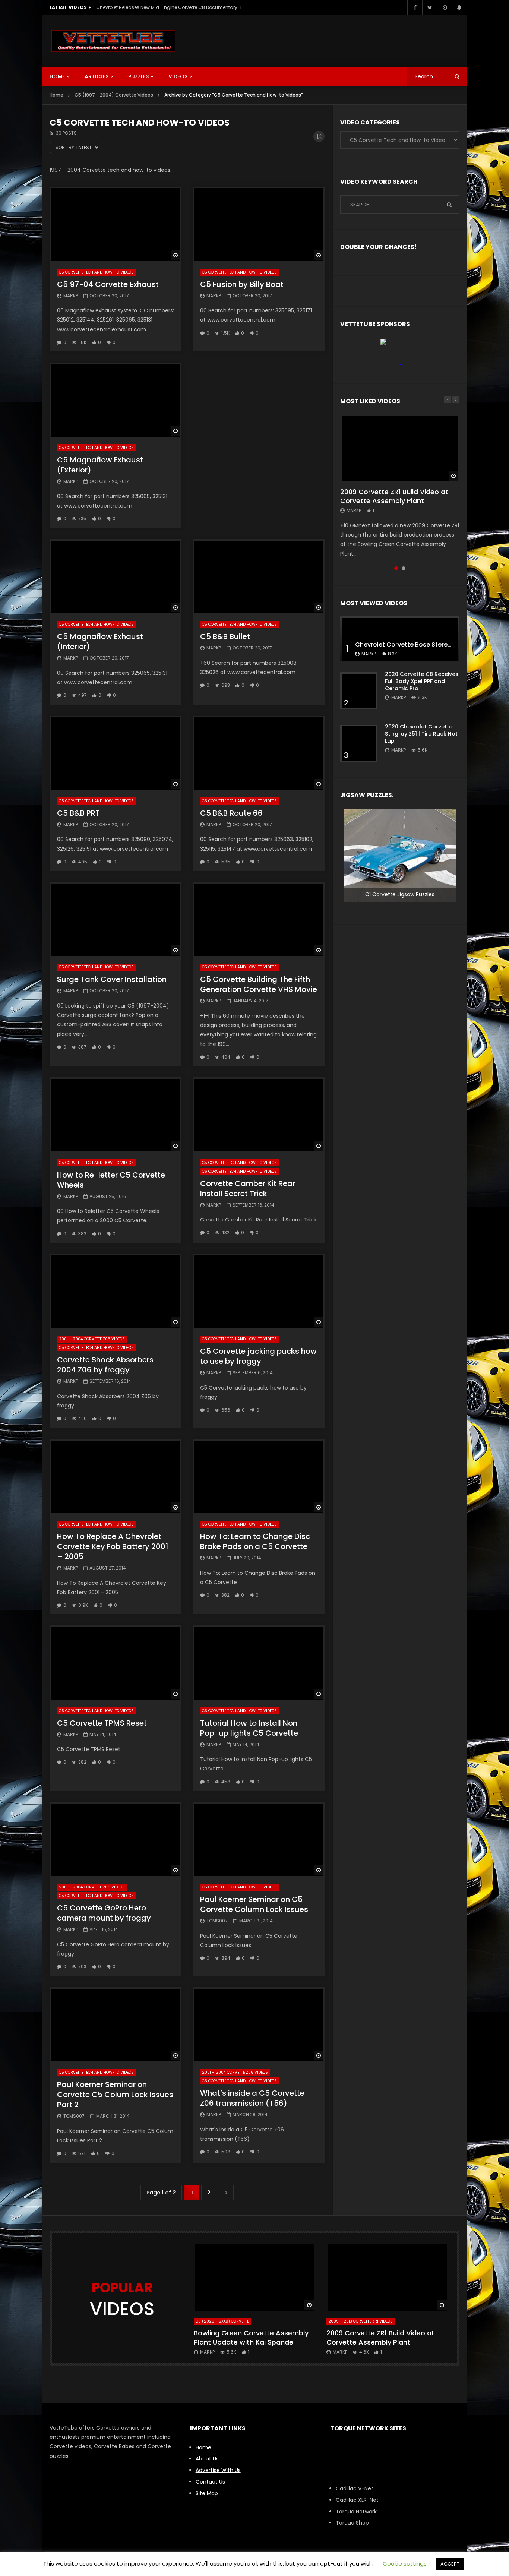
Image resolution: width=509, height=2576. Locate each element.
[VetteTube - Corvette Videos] (113, 41)
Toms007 (217, 1921)
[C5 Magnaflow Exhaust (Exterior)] (116, 400)
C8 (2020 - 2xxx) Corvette (222, 2321)
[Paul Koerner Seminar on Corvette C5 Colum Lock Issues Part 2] (116, 2024)
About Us (207, 2459)
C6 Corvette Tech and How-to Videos (239, 1171)
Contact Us (210, 2482)
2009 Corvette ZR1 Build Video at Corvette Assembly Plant (394, 496)
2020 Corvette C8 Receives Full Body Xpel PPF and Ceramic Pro (422, 681)
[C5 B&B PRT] (116, 753)
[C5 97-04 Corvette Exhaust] (116, 224)
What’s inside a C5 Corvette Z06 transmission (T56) (252, 2098)
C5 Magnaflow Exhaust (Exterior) (100, 465)
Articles (97, 76)
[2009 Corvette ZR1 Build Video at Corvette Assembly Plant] (400, 448)
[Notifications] (459, 7)
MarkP (71, 296)
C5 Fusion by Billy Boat (242, 284)
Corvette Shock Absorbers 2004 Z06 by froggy (105, 1365)
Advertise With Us (218, 2470)
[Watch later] (445, 7)
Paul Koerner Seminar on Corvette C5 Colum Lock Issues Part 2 (115, 2095)
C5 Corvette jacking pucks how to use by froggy (258, 1356)
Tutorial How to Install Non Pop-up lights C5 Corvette (249, 1728)
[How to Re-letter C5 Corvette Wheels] (116, 1114)
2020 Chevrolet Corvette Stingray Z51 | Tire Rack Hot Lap (421, 734)
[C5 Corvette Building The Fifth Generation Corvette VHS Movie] (259, 919)
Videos (178, 76)
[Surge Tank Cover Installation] (116, 919)
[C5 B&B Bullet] (259, 576)
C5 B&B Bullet (225, 636)
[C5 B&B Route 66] (259, 753)
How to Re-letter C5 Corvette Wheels (111, 1180)
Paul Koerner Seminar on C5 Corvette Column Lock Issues (254, 1904)
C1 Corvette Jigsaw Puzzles (400, 894)
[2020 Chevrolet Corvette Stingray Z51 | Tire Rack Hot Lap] (359, 743)
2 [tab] (404, 568)
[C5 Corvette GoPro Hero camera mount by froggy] (116, 1839)
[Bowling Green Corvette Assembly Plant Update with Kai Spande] (255, 2277)
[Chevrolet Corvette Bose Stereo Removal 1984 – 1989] (400, 639)
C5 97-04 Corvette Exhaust (108, 284)
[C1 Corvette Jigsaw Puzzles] (400, 855)
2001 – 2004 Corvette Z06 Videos (92, 1339)
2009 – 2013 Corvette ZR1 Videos (361, 2321)
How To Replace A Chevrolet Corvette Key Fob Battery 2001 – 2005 (113, 1546)
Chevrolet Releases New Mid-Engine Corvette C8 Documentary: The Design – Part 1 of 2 (171, 7)
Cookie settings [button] (405, 2564)
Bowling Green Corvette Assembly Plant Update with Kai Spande (251, 2337)
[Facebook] (415, 7)
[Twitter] (430, 7)
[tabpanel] (400, 487)
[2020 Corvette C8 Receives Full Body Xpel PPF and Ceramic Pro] (359, 691)
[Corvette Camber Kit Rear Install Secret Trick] (259, 1114)
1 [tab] (396, 568)
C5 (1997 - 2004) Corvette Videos (114, 95)
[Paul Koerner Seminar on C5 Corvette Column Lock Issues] (259, 1839)
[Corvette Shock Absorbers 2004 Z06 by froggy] (116, 1291)
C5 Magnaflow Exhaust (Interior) (100, 641)
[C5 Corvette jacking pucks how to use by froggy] (259, 1291)
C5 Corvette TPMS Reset (102, 1723)
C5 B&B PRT (78, 813)
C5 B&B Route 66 (231, 813)
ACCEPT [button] (450, 2564)
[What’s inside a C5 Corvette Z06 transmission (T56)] (259, 2024)
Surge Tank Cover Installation (112, 979)
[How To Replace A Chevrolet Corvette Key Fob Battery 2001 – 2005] (116, 1476)
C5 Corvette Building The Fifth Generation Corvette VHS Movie (259, 984)
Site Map (207, 2493)
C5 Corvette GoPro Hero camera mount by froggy (104, 1913)
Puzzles (138, 76)
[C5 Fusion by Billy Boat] (259, 224)
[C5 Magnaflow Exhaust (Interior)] (116, 576)
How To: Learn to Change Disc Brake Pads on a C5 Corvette (255, 1541)
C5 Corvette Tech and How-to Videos (96, 272)
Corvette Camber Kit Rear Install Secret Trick (248, 1189)
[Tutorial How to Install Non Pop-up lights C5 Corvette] (259, 1662)
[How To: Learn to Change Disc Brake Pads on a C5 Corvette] (259, 1476)
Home (57, 76)
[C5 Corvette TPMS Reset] (116, 1662)
